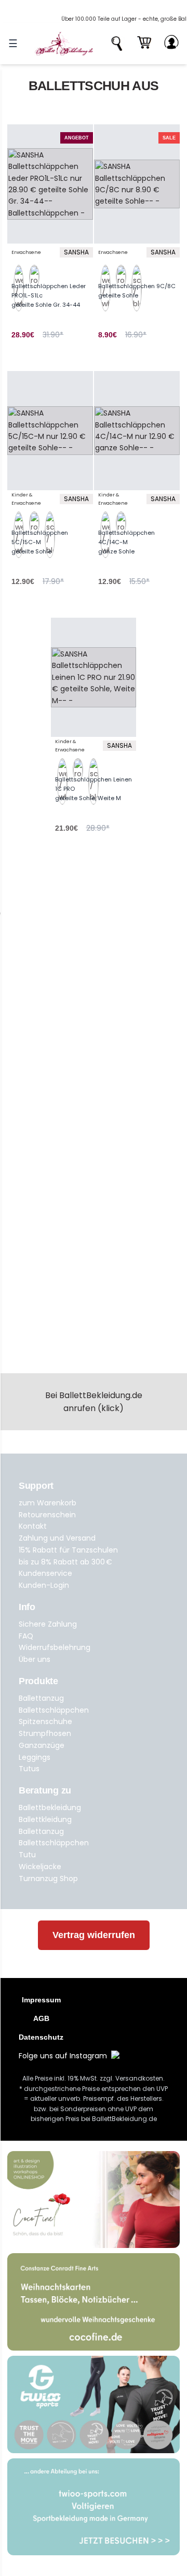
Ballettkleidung (45, 1819)
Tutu (27, 1855)
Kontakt (33, 1526)
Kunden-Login (44, 1585)
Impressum (41, 2000)
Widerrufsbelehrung (55, 1647)
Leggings (35, 1757)
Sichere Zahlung (48, 1624)
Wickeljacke (40, 1867)
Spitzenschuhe (45, 1721)
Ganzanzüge (42, 1745)
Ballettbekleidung (50, 1808)
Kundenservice (45, 1573)
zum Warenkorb (48, 1503)
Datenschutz (41, 2037)
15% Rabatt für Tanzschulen (68, 1550)
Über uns (35, 1659)
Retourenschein (47, 1515)
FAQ (26, 1636)
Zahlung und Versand (57, 1538)
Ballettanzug (41, 1698)
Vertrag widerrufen (94, 1935)
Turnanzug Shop (48, 1878)
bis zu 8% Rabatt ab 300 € (65, 1562)
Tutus (29, 1769)
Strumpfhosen (45, 1733)
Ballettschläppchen (54, 1710)
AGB (41, 2018)
